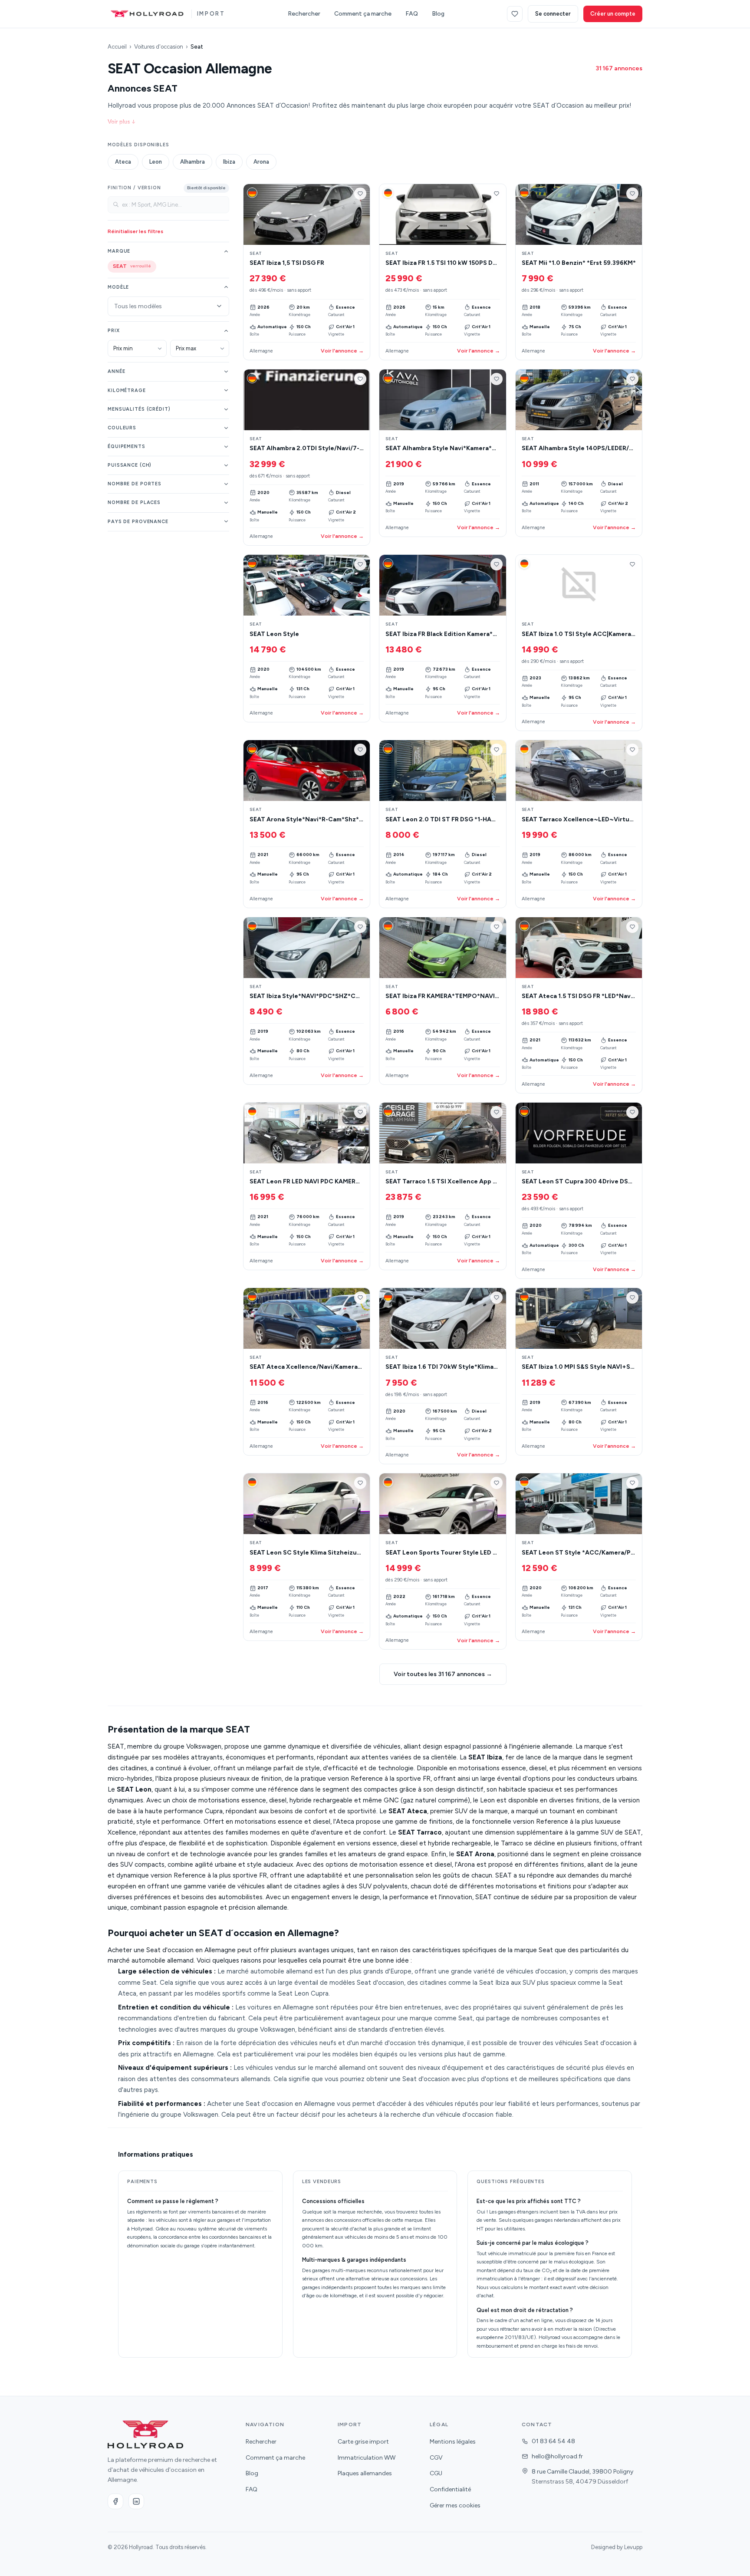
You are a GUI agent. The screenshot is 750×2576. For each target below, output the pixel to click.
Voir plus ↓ (122, 122)
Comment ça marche (363, 14)
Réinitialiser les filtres (135, 231)
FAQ (412, 14)
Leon (156, 162)
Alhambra (192, 162)
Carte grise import (363, 2442)
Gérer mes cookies (455, 2505)
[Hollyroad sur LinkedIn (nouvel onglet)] (136, 2501)
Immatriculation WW (367, 2458)
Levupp (633, 2547)
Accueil (117, 47)
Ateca (123, 162)
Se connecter (553, 14)
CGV (436, 2458)
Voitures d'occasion (159, 47)
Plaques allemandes (365, 2473)
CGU (436, 2473)
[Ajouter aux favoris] (360, 194)
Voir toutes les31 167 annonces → (443, 1674)
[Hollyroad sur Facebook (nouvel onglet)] (115, 2501)
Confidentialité (450, 2489)
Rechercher (304, 14)
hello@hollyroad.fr (557, 2456)
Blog (438, 14)
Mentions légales (453, 2442)
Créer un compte (613, 14)
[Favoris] (515, 14)
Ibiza (229, 162)
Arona (261, 162)
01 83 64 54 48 (553, 2441)
